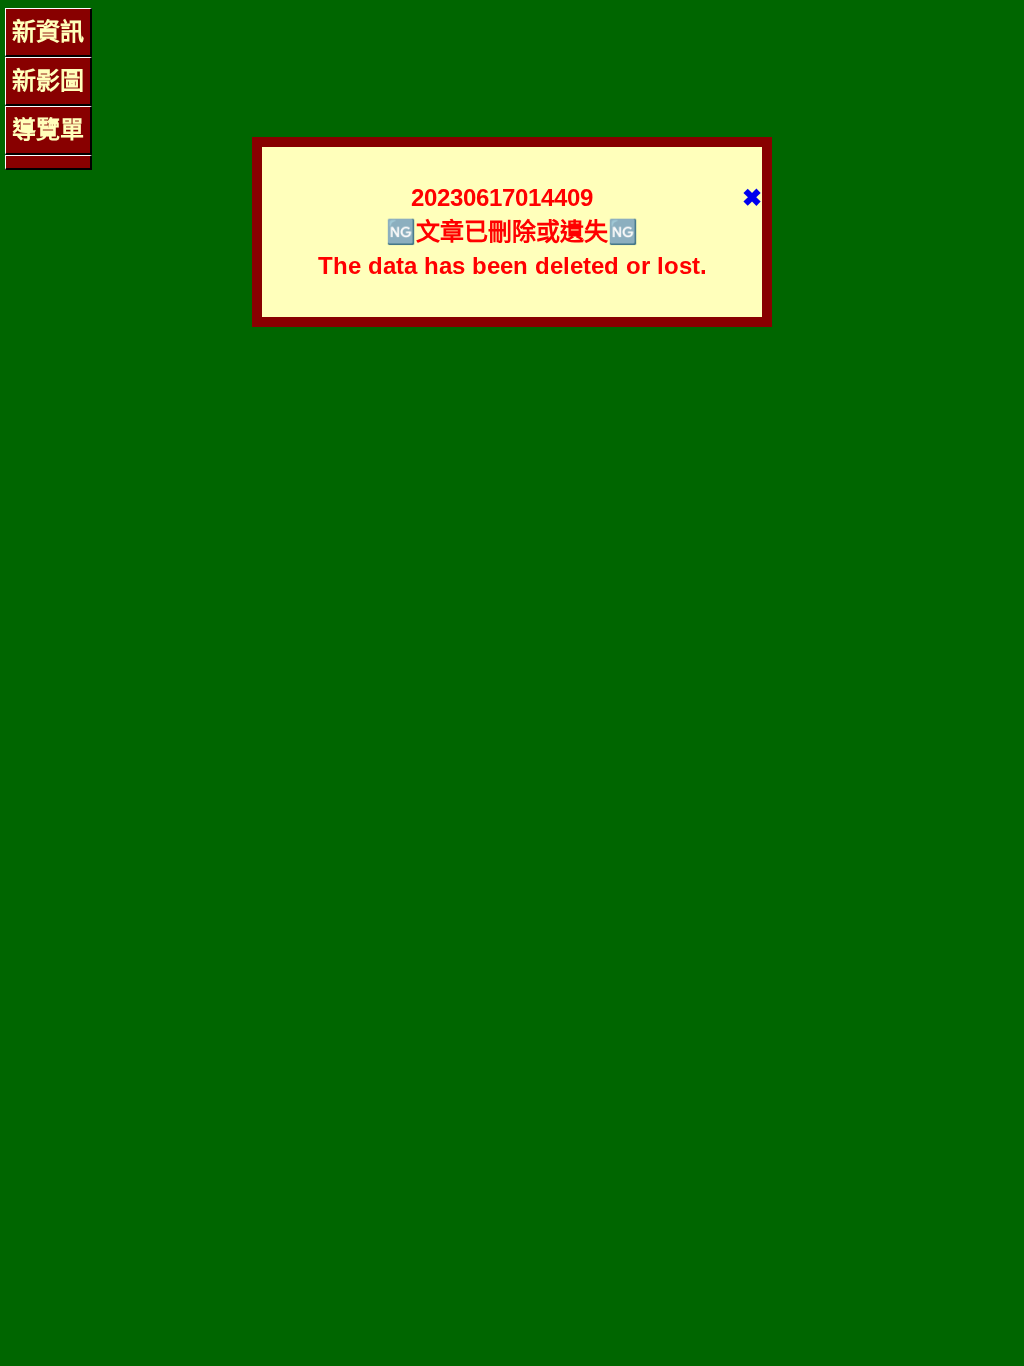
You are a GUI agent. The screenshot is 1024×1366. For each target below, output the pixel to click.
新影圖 (48, 80)
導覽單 (48, 129)
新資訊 (48, 31)
